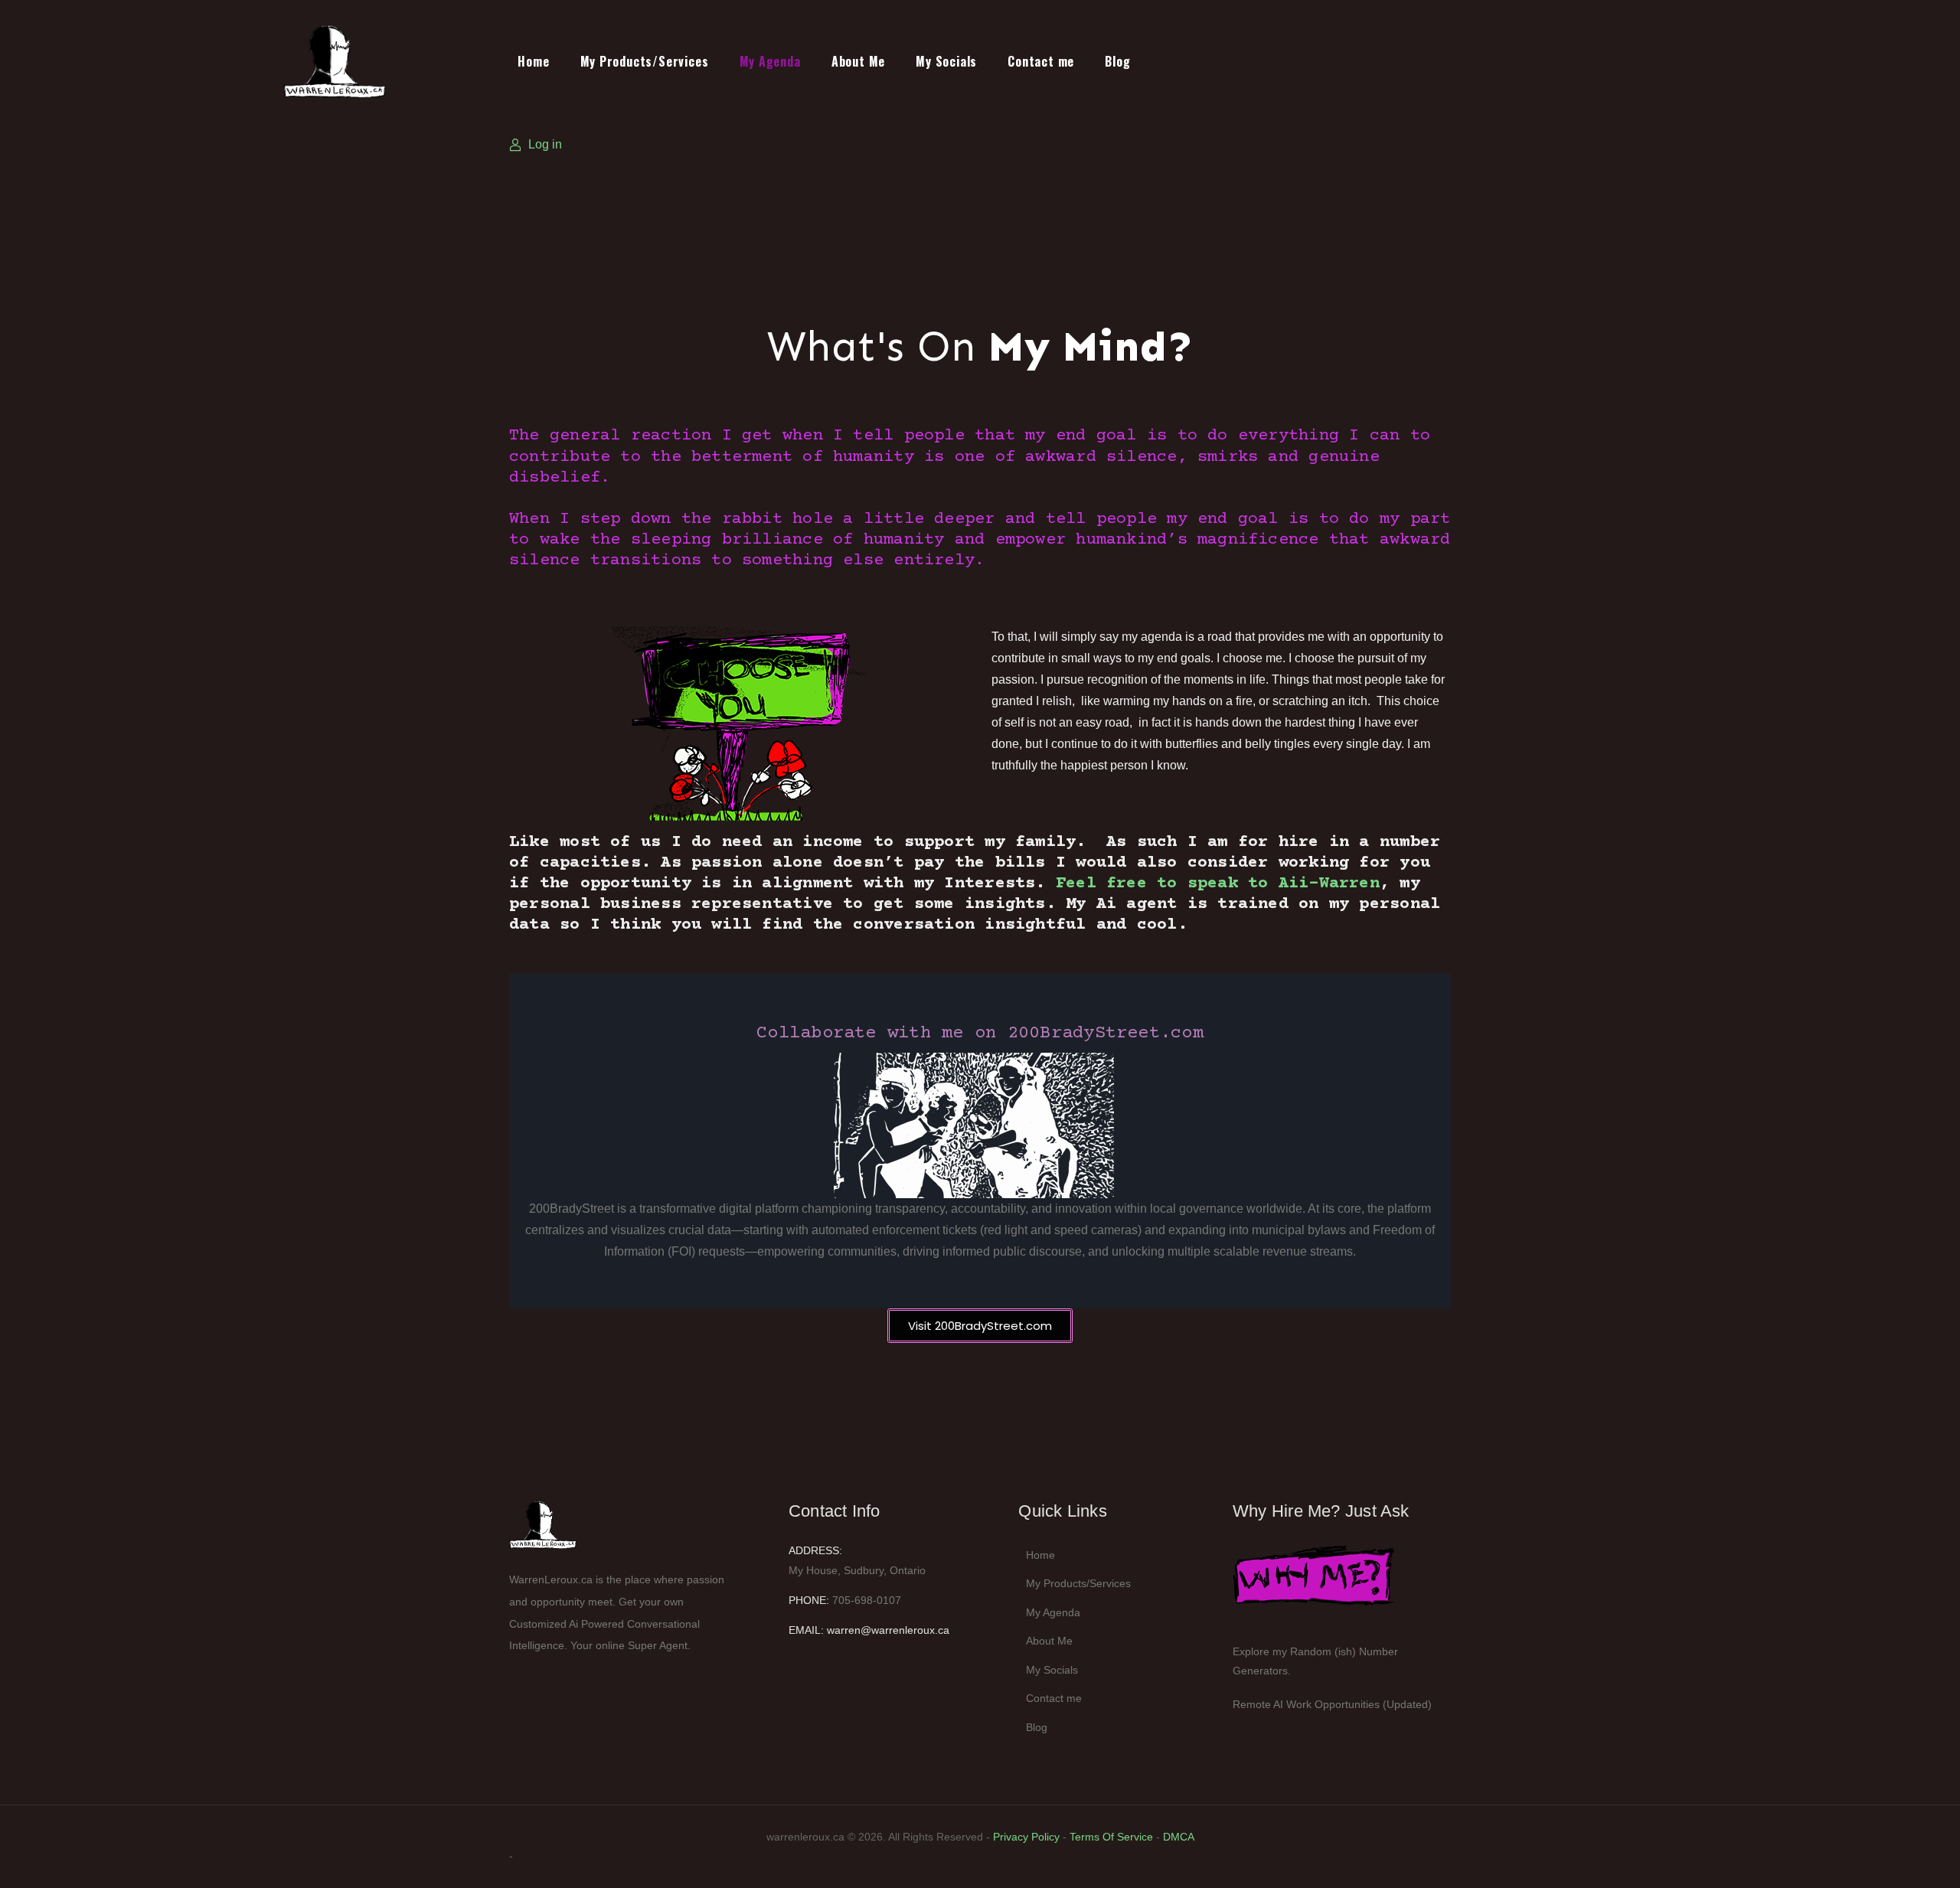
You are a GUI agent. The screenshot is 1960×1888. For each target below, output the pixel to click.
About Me (858, 61)
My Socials (946, 61)
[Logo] (358, 61)
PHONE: (809, 1600)
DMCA (1179, 1837)
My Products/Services (645, 61)
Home (533, 61)
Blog (1117, 61)
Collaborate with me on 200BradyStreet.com (980, 1033)
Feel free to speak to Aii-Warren (1218, 884)
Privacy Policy (1026, 1837)
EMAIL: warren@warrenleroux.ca (869, 1630)
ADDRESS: (815, 1550)
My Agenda (770, 61)
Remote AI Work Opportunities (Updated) (1332, 1704)
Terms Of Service (1111, 1837)
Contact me (1041, 61)
